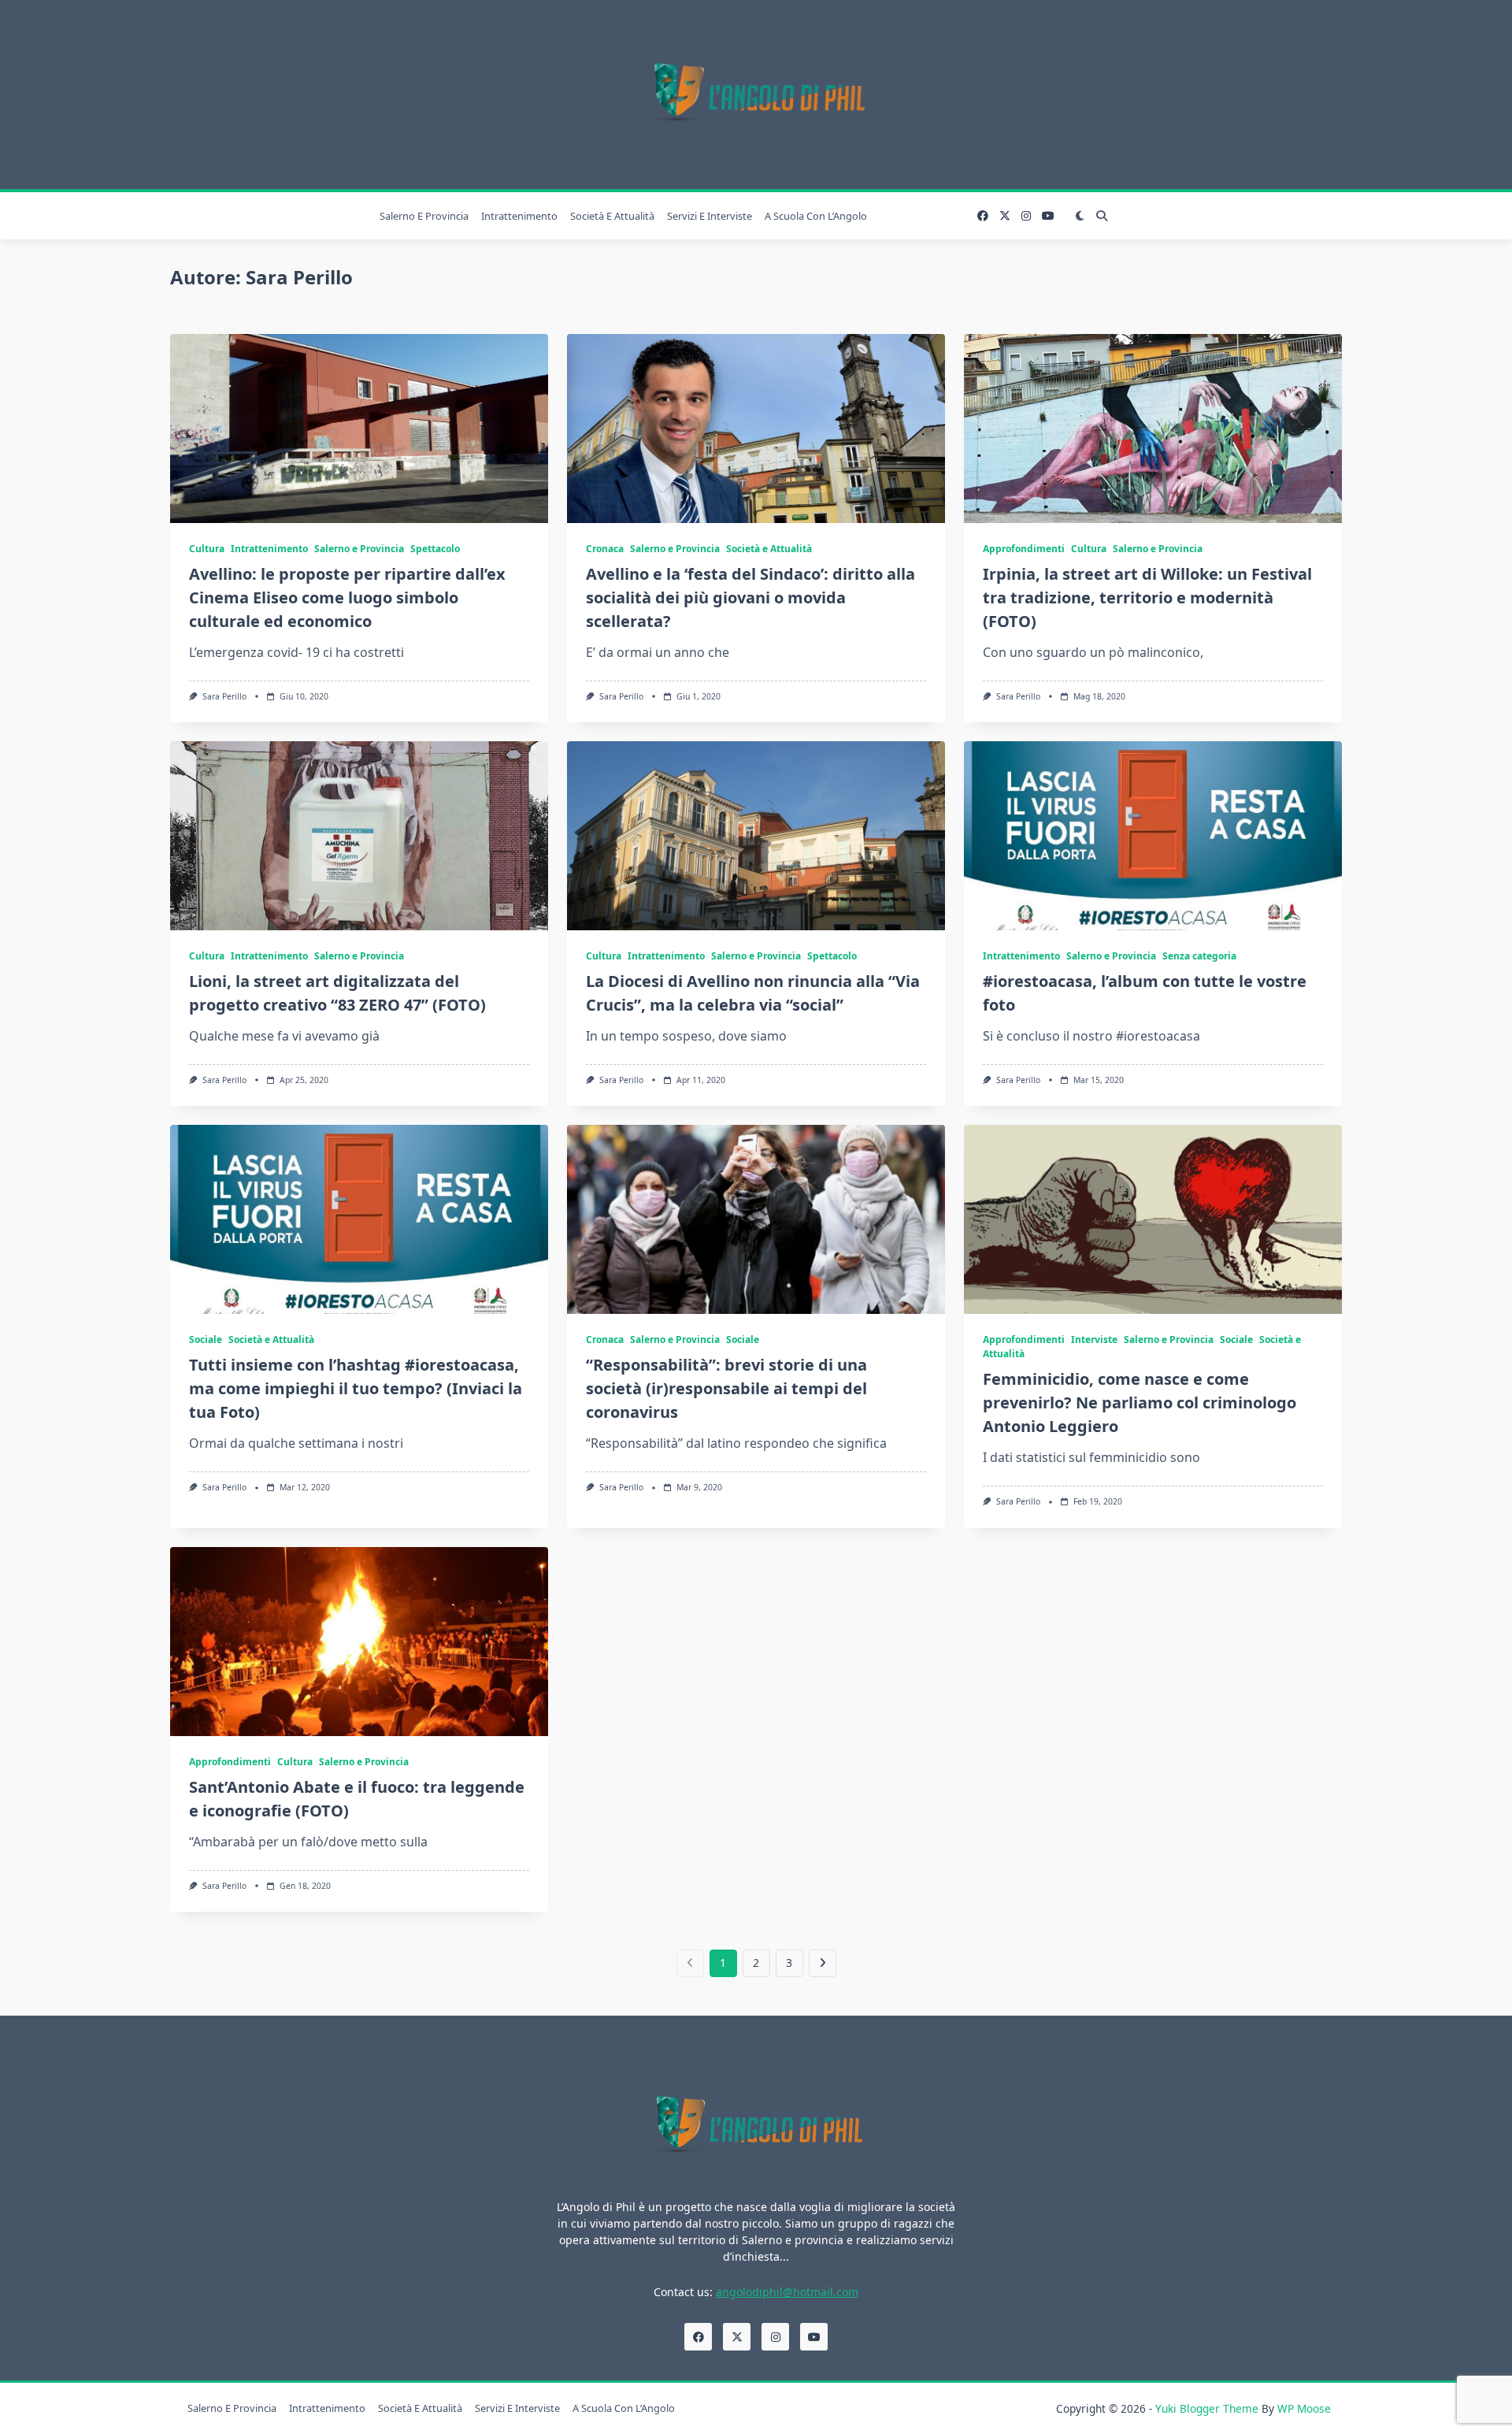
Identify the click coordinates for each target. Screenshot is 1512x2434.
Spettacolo (435, 549)
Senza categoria (1199, 956)
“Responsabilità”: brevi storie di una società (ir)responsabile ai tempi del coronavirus (726, 1388)
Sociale (206, 1339)
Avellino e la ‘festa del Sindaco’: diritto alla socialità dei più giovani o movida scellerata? (750, 597)
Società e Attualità (612, 216)
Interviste (1094, 1339)
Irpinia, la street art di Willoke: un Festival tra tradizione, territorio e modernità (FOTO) (1147, 597)
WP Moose (1304, 2408)
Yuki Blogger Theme (1207, 2408)
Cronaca (605, 549)
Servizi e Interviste (710, 216)
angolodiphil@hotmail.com (787, 2292)
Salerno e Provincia (424, 216)
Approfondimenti (1024, 549)
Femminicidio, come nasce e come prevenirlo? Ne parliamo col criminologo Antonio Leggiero (1140, 1403)
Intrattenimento (519, 216)
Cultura (207, 549)
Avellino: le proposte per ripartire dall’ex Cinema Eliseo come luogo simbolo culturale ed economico (347, 597)
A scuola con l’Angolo (816, 216)
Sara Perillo (224, 696)
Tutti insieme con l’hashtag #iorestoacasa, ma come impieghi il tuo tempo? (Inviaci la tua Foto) (356, 1388)
